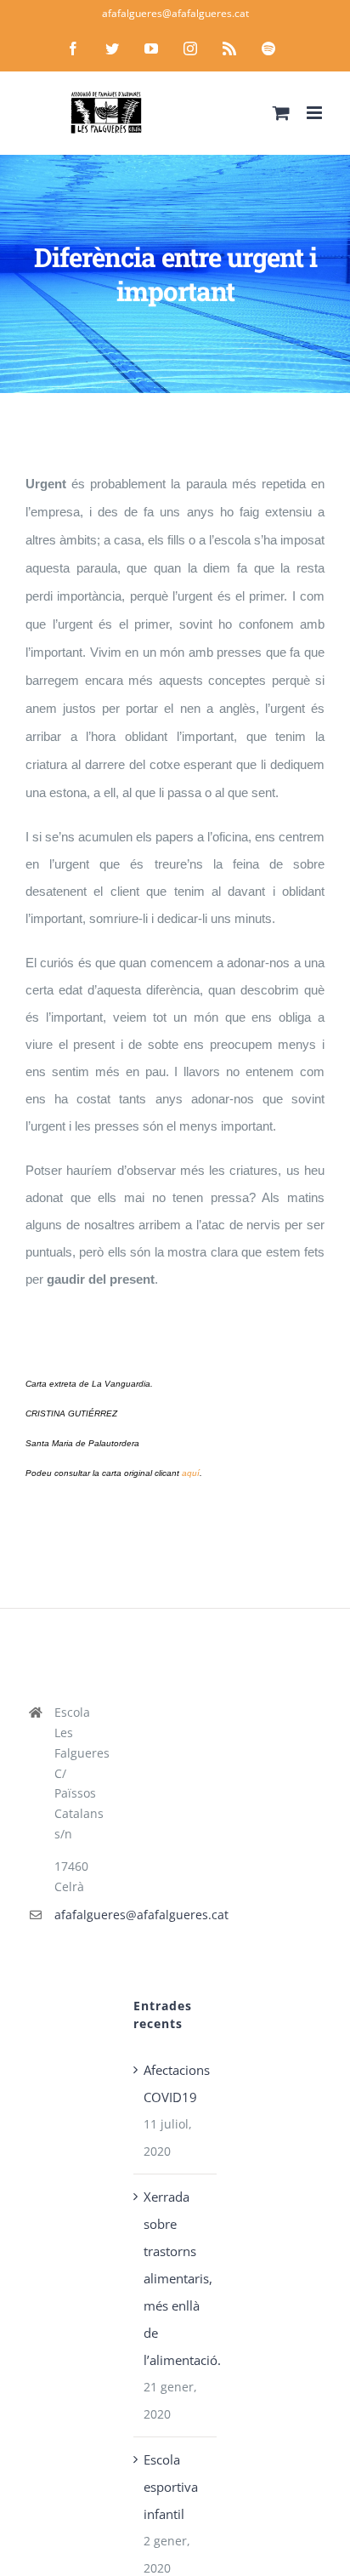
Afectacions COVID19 (175, 2083)
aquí (191, 1473)
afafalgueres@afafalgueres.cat (175, 13)
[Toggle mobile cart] (281, 113)
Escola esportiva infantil (171, 2487)
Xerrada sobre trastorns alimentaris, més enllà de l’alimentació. (175, 2278)
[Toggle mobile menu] (316, 113)
